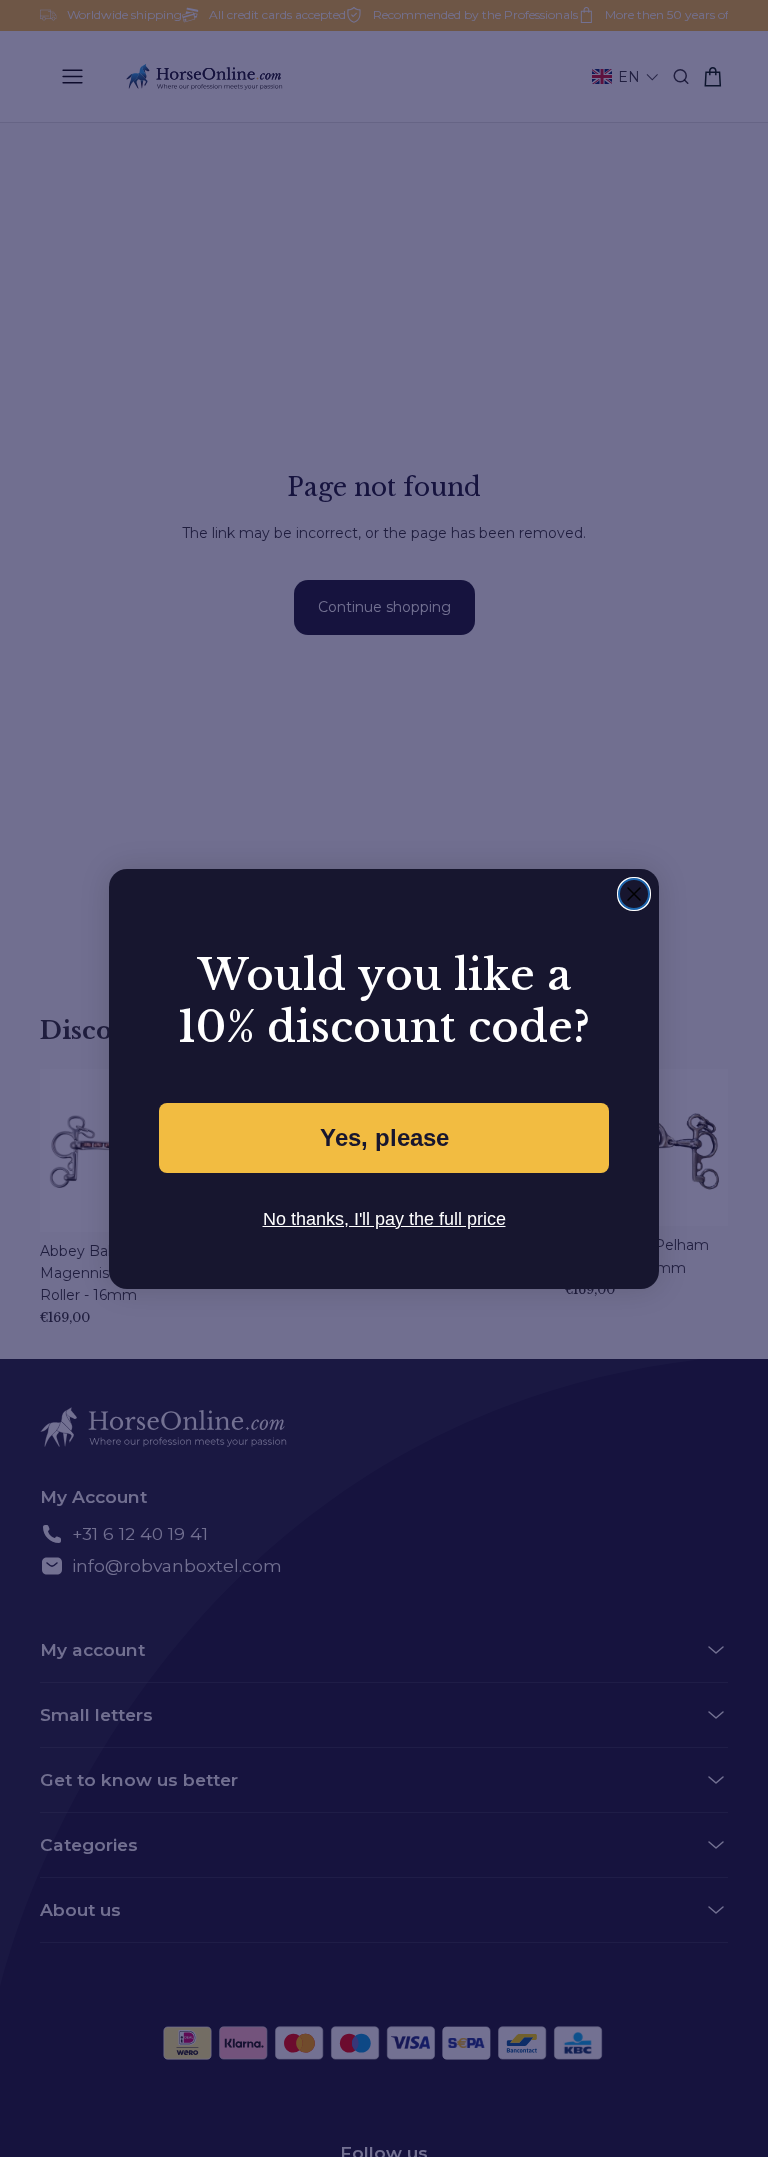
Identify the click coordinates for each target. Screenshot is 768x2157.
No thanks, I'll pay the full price (384, 1218)
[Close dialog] (634, 894)
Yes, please (384, 1138)
